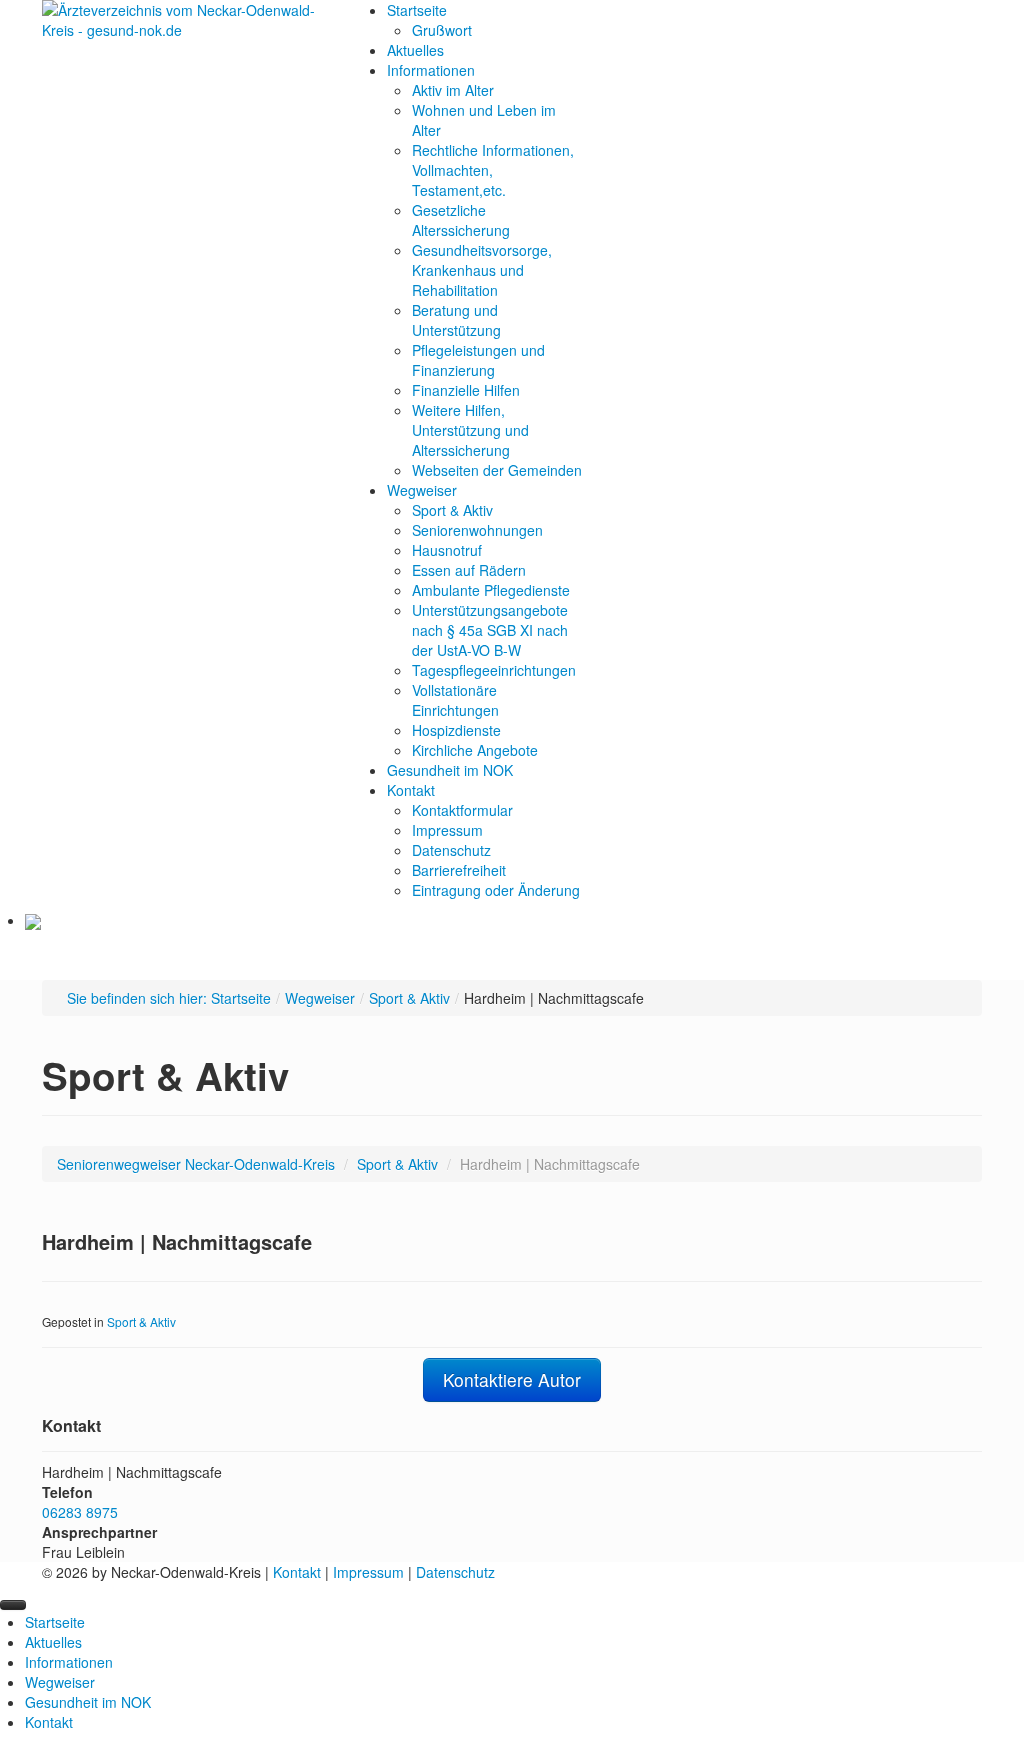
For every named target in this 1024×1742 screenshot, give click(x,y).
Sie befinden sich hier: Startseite (169, 998)
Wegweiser (320, 998)
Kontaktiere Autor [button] (512, 1379)
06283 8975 (80, 1512)
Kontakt (297, 1572)
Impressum (368, 1572)
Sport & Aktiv (409, 998)
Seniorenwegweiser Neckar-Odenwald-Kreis (196, 1164)
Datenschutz (455, 1572)
